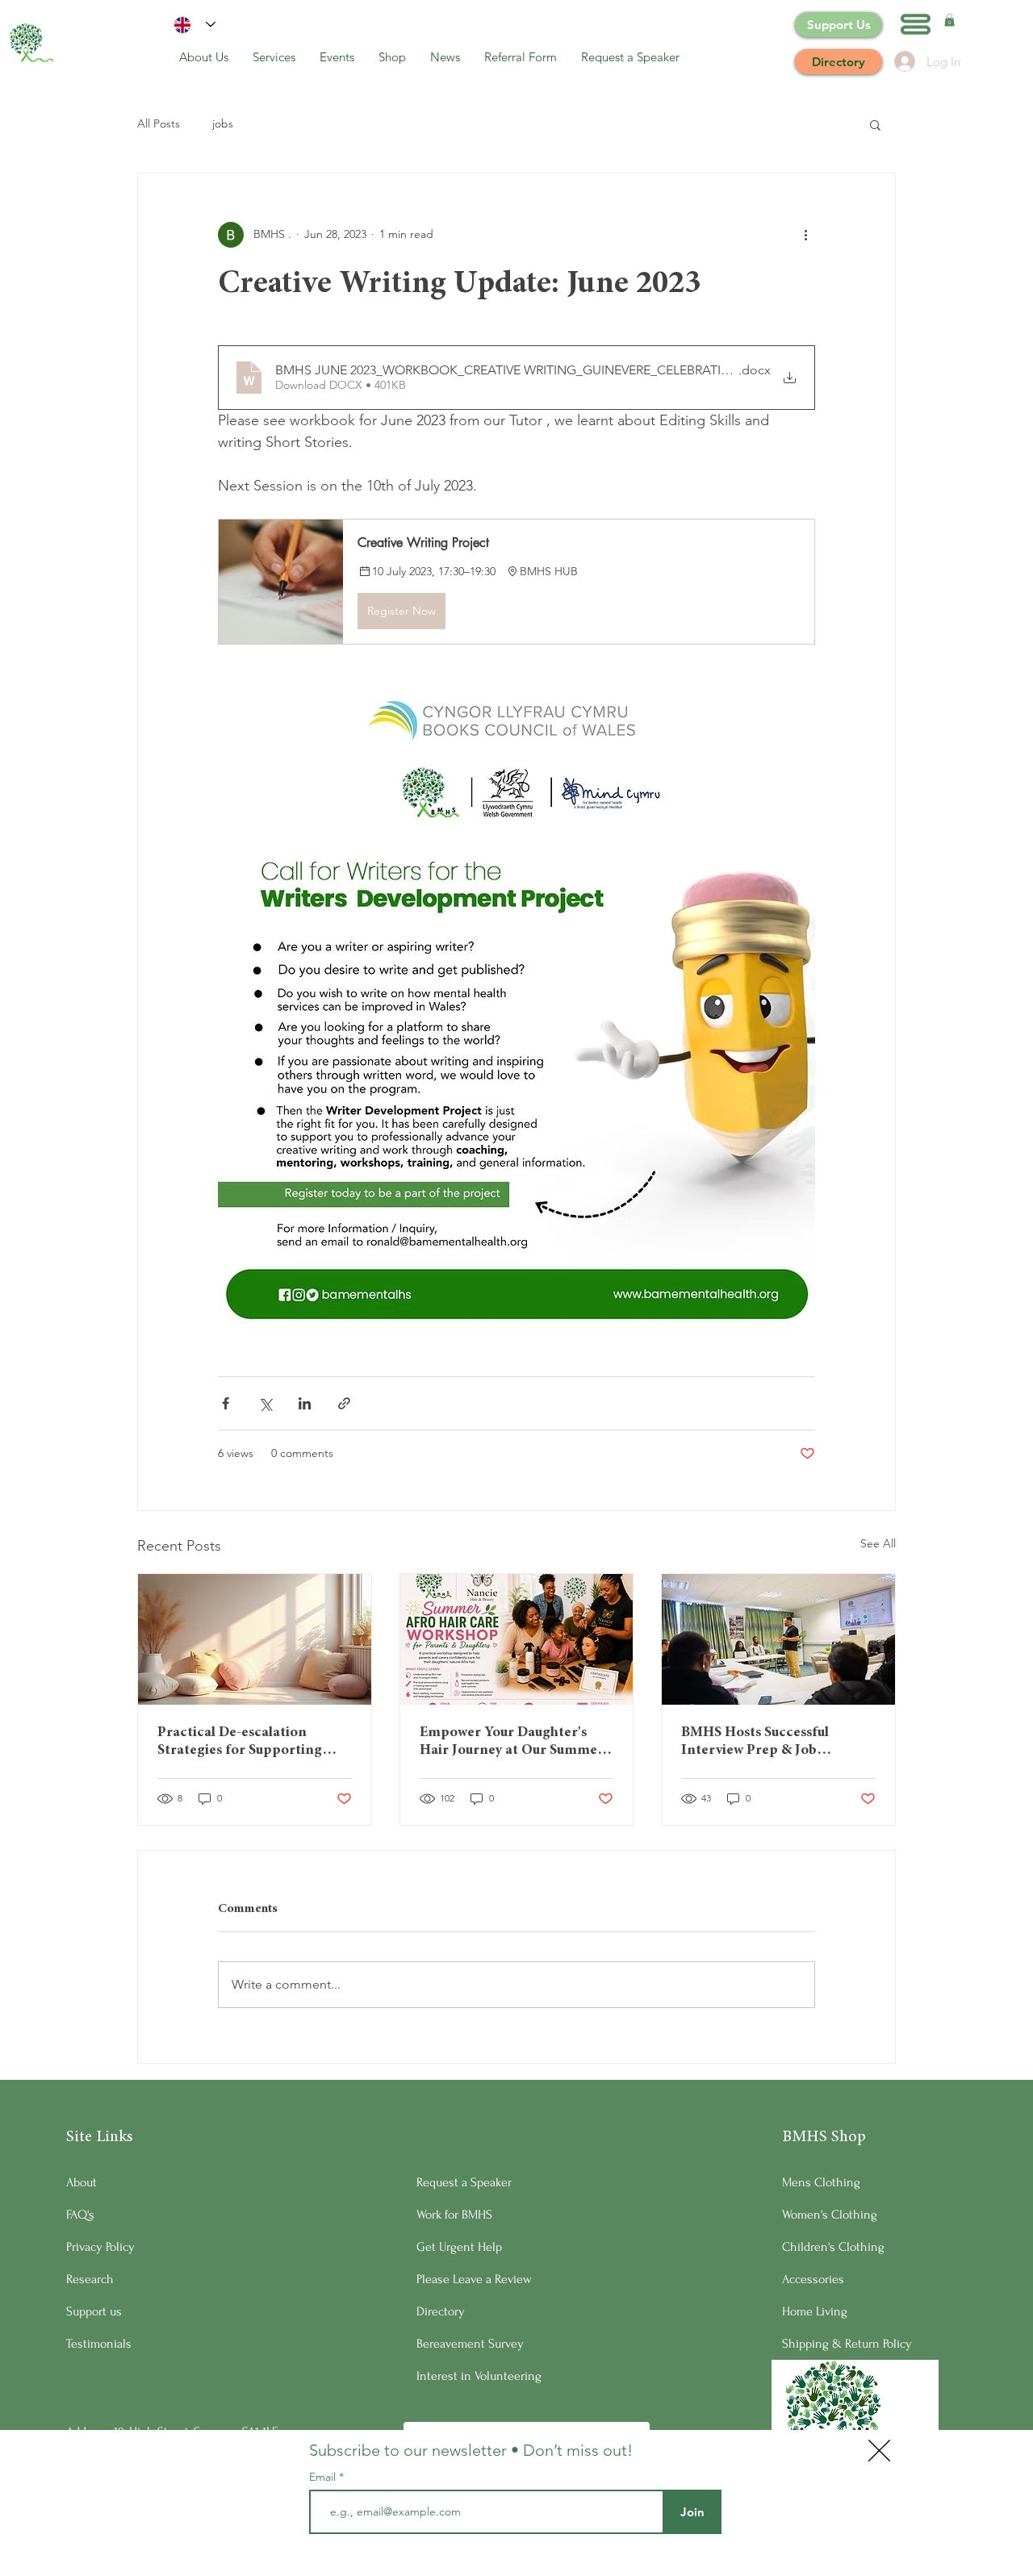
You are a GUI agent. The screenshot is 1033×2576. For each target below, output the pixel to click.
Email (324, 2477)
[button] (879, 2451)
